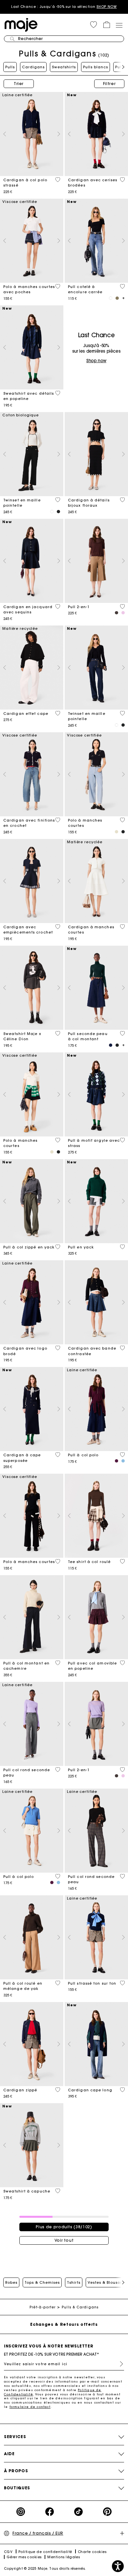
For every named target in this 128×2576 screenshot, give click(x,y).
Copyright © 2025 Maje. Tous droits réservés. (45, 2569)
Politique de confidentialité (45, 2552)
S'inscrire (119, 2364)
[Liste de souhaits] (58, 180)
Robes (11, 2282)
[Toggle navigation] (119, 25)
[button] (94, 25)
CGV (8, 2552)
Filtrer (109, 84)
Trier (19, 84)
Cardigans (33, 67)
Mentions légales (64, 2557)
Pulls (10, 67)
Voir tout (64, 2240)
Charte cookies (92, 2552)
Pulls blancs (96, 67)
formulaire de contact (30, 2407)
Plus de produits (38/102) (64, 2227)
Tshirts (74, 2282)
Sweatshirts (64, 67)
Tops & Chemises (42, 2282)
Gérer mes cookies (24, 2557)
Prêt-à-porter (43, 2307)
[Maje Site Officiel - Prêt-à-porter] (21, 24)
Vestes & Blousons (106, 2282)
